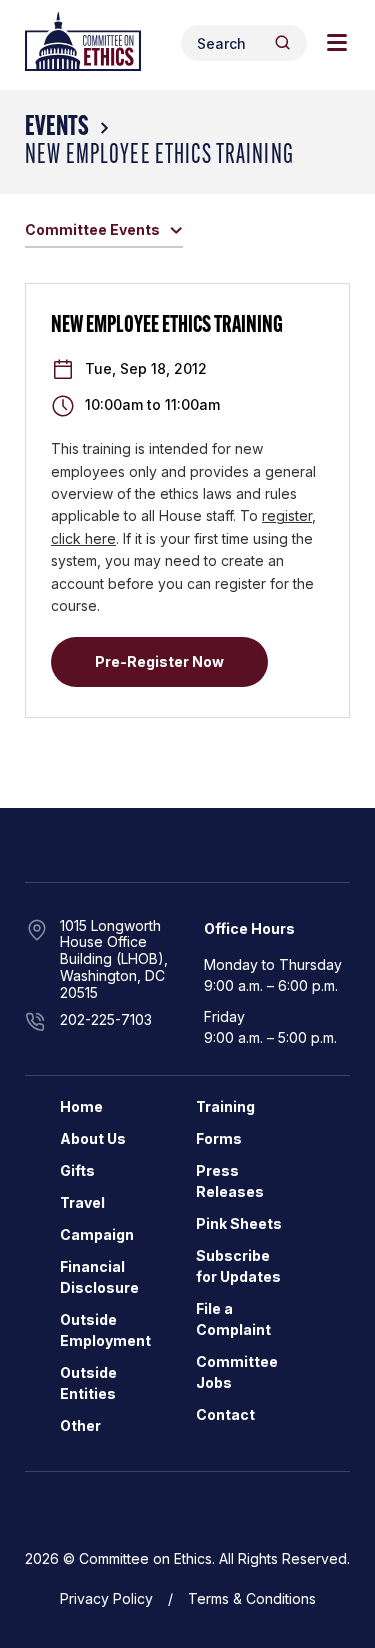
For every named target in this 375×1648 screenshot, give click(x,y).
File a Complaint (233, 1319)
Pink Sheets (239, 1223)
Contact (225, 1414)
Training (225, 1106)
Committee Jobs (237, 1372)
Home (81, 1106)
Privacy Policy (106, 1598)
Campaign (97, 1234)
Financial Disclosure (99, 1277)
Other (80, 1425)
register (287, 515)
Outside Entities (88, 1383)
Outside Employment (105, 1330)
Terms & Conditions (252, 1598)
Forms (219, 1138)
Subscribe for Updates (238, 1266)
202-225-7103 (106, 1019)
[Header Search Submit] (282, 42)
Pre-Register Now (159, 661)
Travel (82, 1202)
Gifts (77, 1170)
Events (57, 128)
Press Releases (230, 1181)
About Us (93, 1138)
